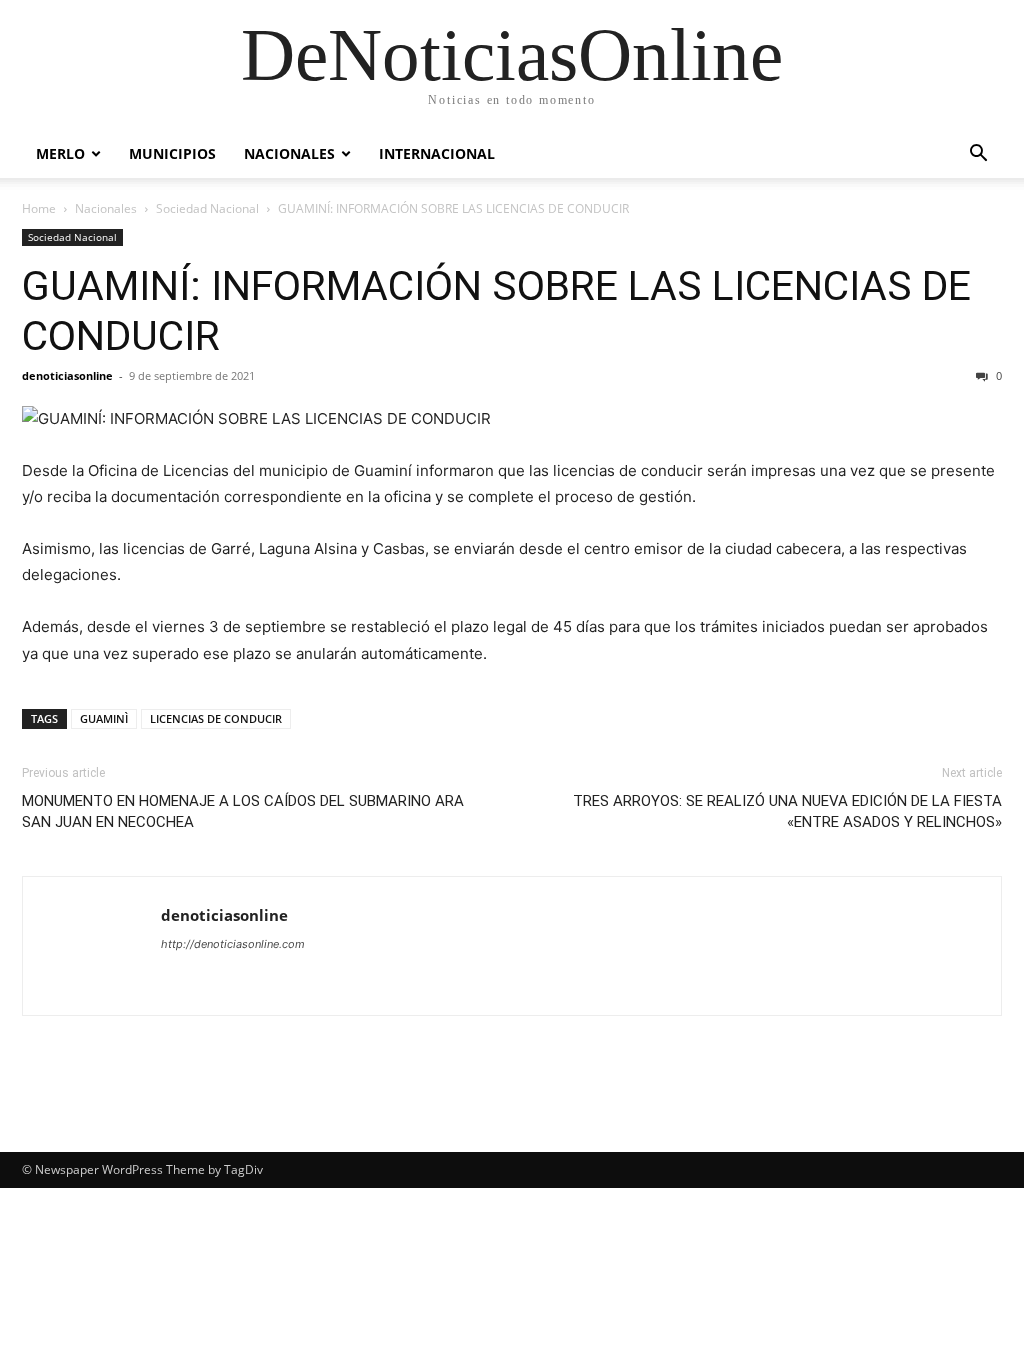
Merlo (60, 153)
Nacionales (289, 153)
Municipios (172, 153)
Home (39, 208)
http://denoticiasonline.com (233, 944)
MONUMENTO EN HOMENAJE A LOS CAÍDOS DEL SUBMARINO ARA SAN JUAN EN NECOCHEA (243, 811)
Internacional (437, 153)
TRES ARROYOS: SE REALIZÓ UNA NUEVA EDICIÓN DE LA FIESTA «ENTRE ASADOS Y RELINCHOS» (787, 811)
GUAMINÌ (104, 718)
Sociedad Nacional (207, 208)
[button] (978, 155)
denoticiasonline (67, 375)
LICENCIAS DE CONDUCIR (216, 718)
